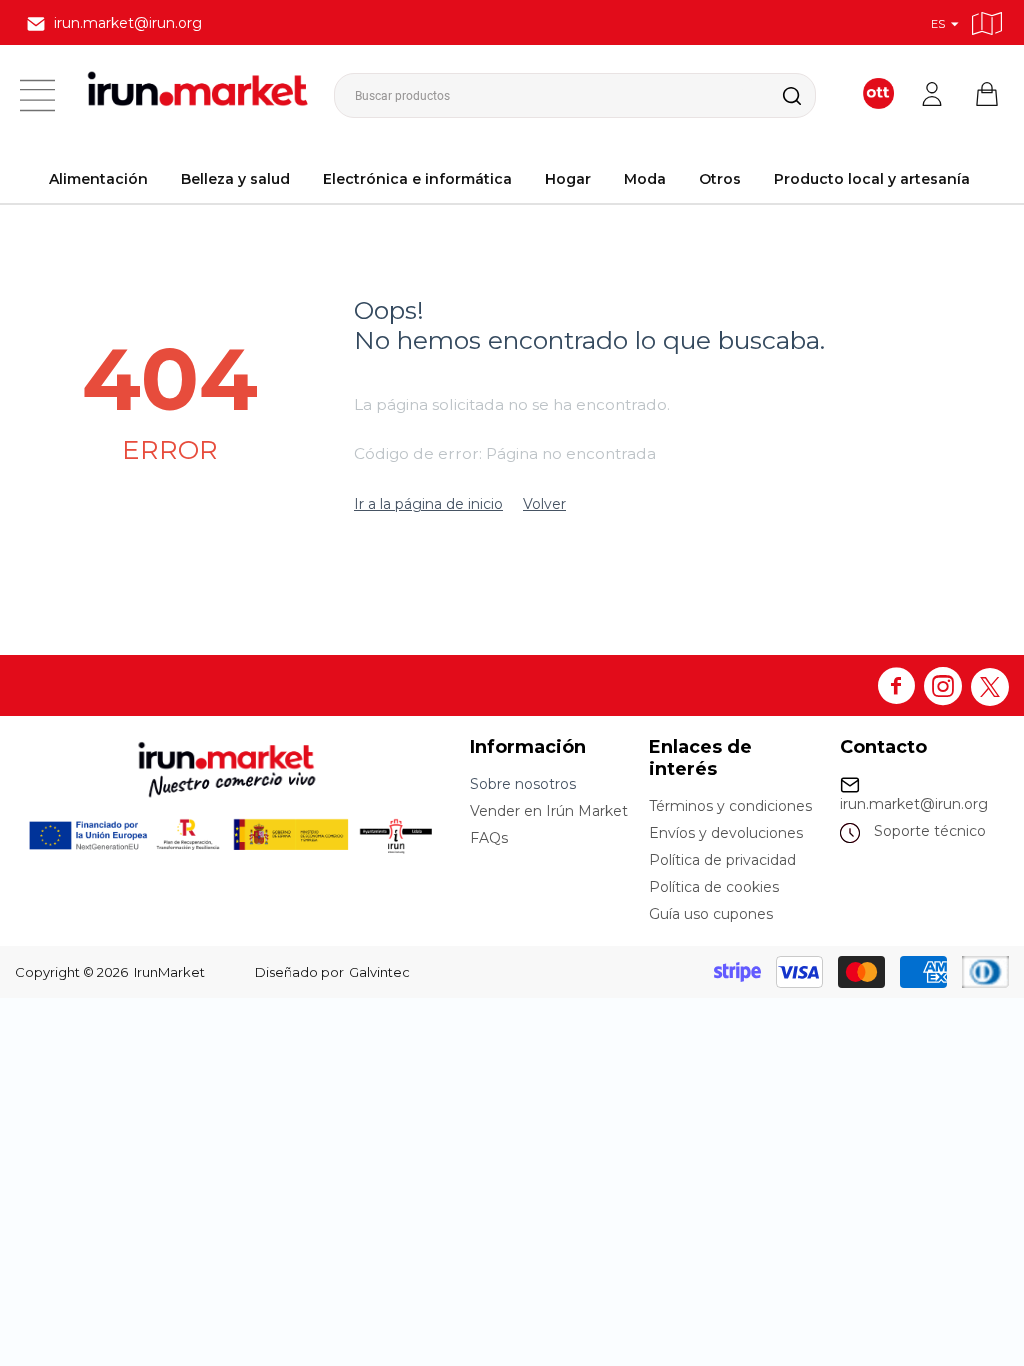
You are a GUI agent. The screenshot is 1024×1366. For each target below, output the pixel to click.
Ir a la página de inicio (428, 504)
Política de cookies (714, 887)
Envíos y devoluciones (726, 833)
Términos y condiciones (730, 806)
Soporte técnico (930, 831)
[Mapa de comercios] (987, 20)
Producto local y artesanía (872, 179)
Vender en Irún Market (549, 811)
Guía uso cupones (711, 914)
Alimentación (98, 179)
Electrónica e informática (417, 179)
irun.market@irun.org (914, 804)
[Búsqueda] (776, 95)
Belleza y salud (235, 179)
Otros (720, 179)
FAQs (489, 838)
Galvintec (379, 972)
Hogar (568, 179)
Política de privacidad (722, 860)
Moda (645, 179)
